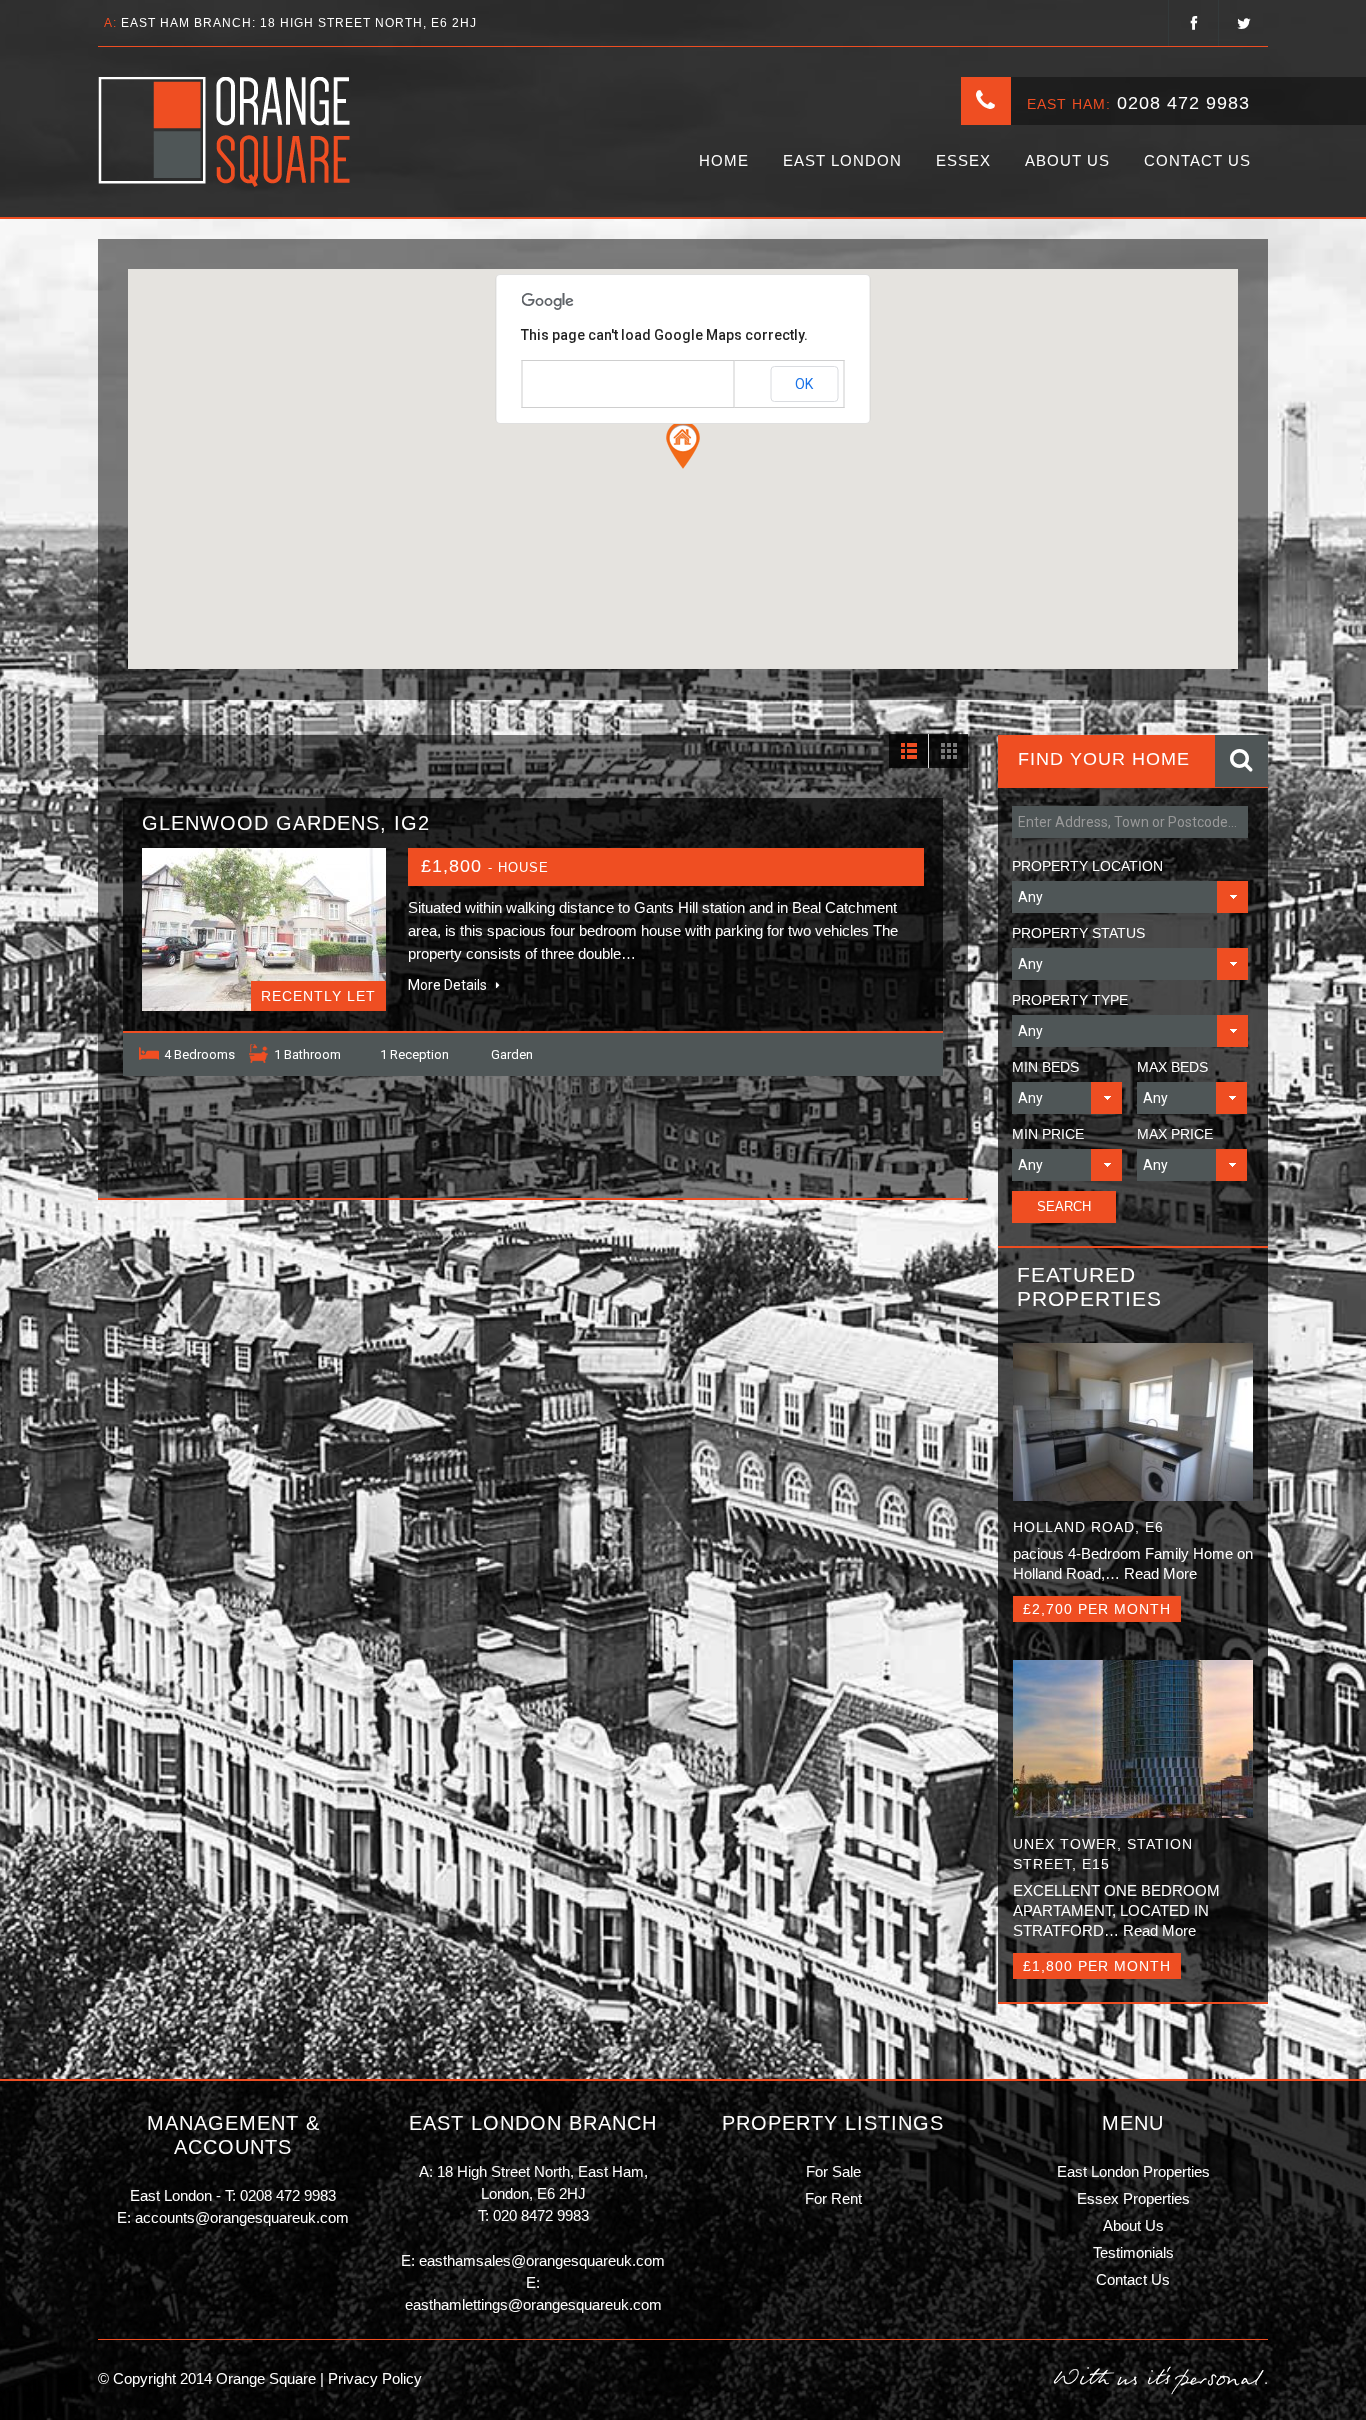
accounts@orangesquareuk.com (242, 2217)
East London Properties (1133, 2171)
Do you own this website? (597, 385)
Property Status (1078, 933)
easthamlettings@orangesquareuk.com (533, 2304)
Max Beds (1172, 1067)
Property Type (1070, 1000)
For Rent (833, 2198)
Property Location (1087, 866)
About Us (1067, 160)
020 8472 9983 (541, 2215)
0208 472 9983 (1183, 103)
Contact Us (1197, 160)
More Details (449, 985)
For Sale (833, 2171)
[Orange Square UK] (225, 132)
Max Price (1175, 1134)
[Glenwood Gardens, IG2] (264, 929)
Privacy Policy (373, 2378)
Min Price (1048, 1134)
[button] (683, 445)
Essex (963, 160)
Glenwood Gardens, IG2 (286, 823)
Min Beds (1045, 1067)
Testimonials (1133, 2252)
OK (804, 384)
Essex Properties (1133, 2198)
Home (724, 160)
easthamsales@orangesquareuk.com (542, 2260)
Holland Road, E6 (1088, 1527)
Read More (1160, 1573)
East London (842, 160)
